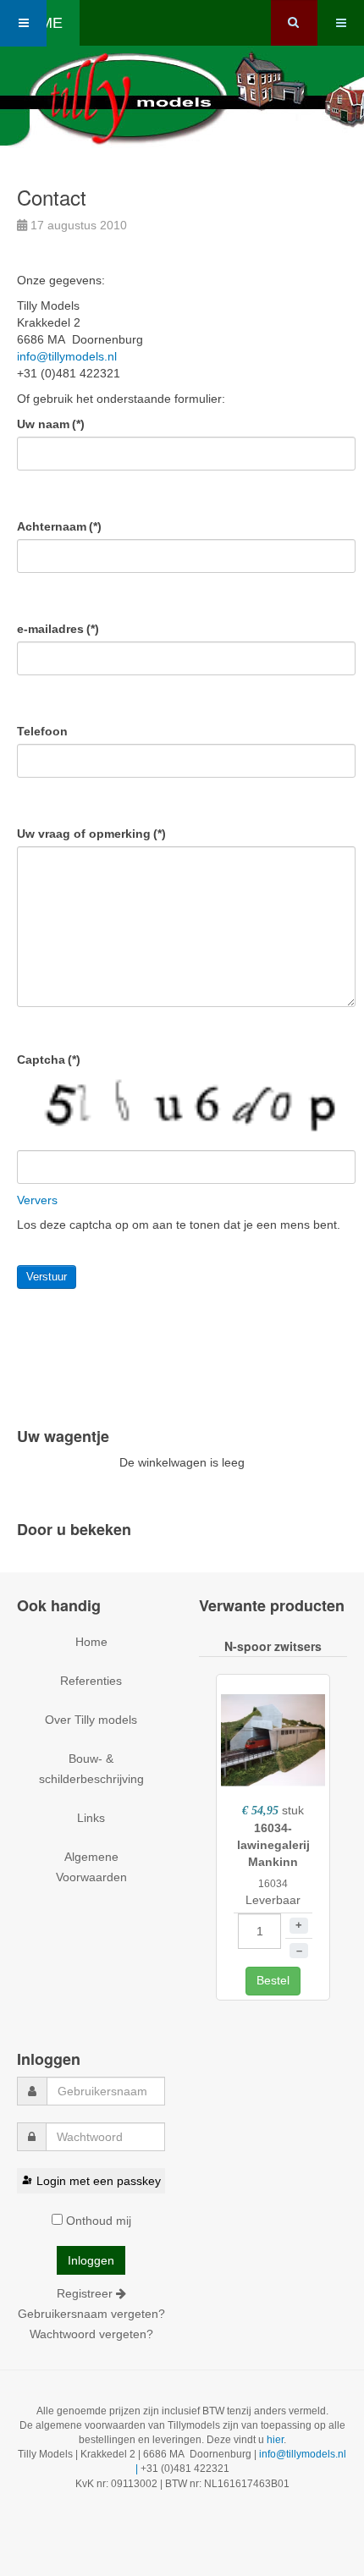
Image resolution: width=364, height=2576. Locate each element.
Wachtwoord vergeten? (91, 2334)
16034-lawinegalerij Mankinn (273, 1845)
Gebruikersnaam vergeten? (91, 2314)
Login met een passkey (99, 2181)
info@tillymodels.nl (67, 356)
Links (91, 1818)
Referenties (91, 1681)
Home (91, 1642)
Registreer (86, 2293)
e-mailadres (58, 629)
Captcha (49, 1060)
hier (275, 2440)
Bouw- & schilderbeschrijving (91, 1769)
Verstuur (47, 1277)
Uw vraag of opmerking (91, 834)
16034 (273, 1884)
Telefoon (42, 731)
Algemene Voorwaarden (91, 1867)
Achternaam (59, 526)
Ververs (37, 1200)
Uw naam (51, 424)
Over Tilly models (91, 1720)
